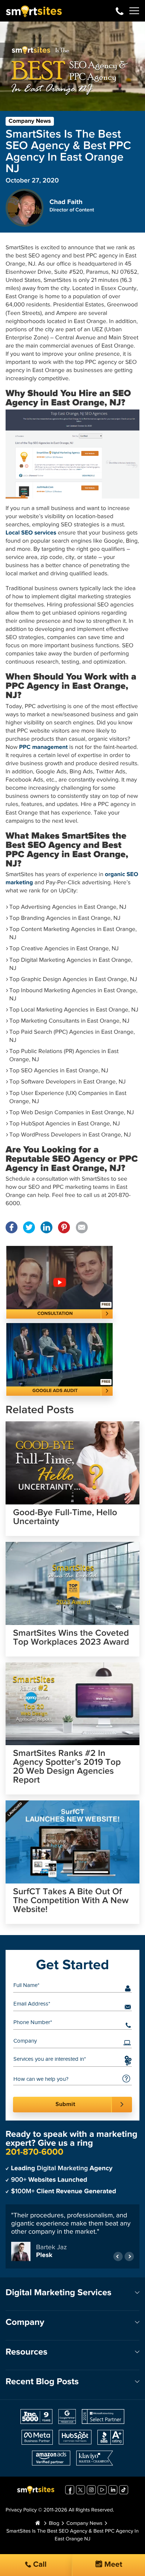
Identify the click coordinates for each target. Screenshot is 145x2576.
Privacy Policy (21, 2510)
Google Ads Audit (55, 1391)
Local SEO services (31, 533)
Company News (30, 121)
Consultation (55, 1314)
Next (129, 2256)
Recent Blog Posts (42, 2382)
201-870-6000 (120, 11)
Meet (112, 2565)
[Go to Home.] (38, 2524)
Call (39, 2565)
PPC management (43, 747)
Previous (118, 2256)
